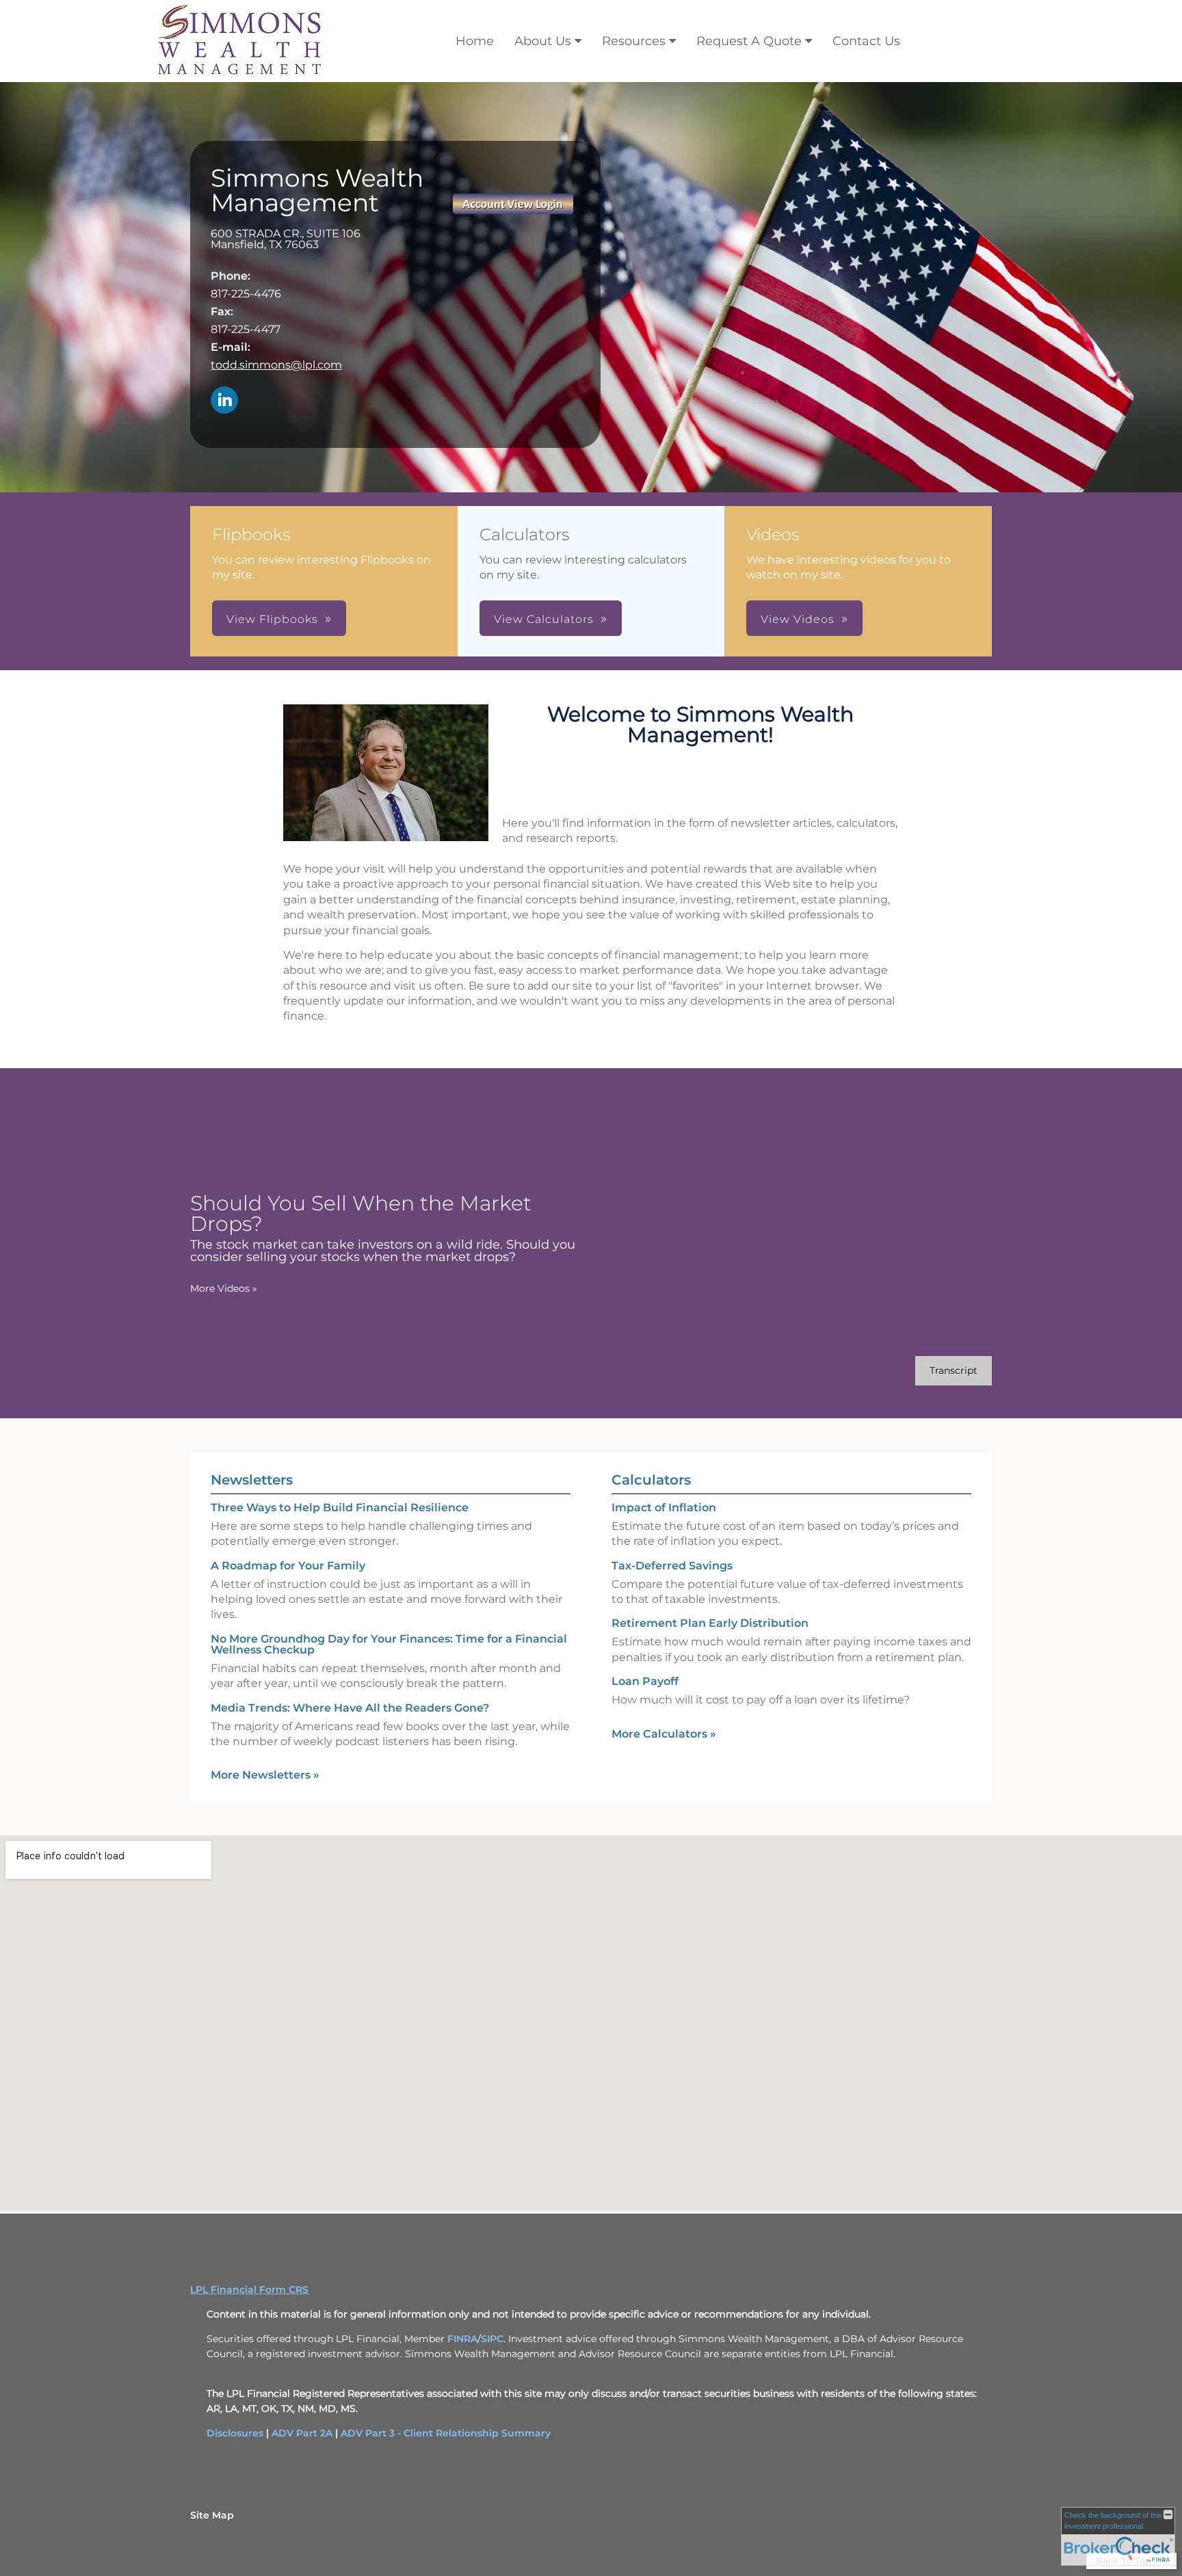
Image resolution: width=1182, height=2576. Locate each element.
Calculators (651, 1480)
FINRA (462, 2339)
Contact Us (866, 41)
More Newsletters (265, 1775)
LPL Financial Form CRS (249, 2289)
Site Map (212, 2515)
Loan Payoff (645, 1681)
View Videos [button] (798, 619)
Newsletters (252, 1480)
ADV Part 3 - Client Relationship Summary (446, 2433)
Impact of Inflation (664, 1508)
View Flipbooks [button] (272, 619)
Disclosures (235, 2433)
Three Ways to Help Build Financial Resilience (340, 1508)
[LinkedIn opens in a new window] (224, 401)
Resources (634, 41)
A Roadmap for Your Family (288, 1566)
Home (475, 41)
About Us (543, 41)
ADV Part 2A (302, 2433)
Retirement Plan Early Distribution (710, 1623)
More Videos (224, 1288)
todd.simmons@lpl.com (276, 365)
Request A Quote (749, 41)
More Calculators (664, 1734)
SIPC (492, 2339)
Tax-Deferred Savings (672, 1566)
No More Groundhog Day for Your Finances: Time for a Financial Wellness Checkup (389, 1644)
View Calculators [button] (544, 619)
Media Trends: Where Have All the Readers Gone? (350, 1708)
